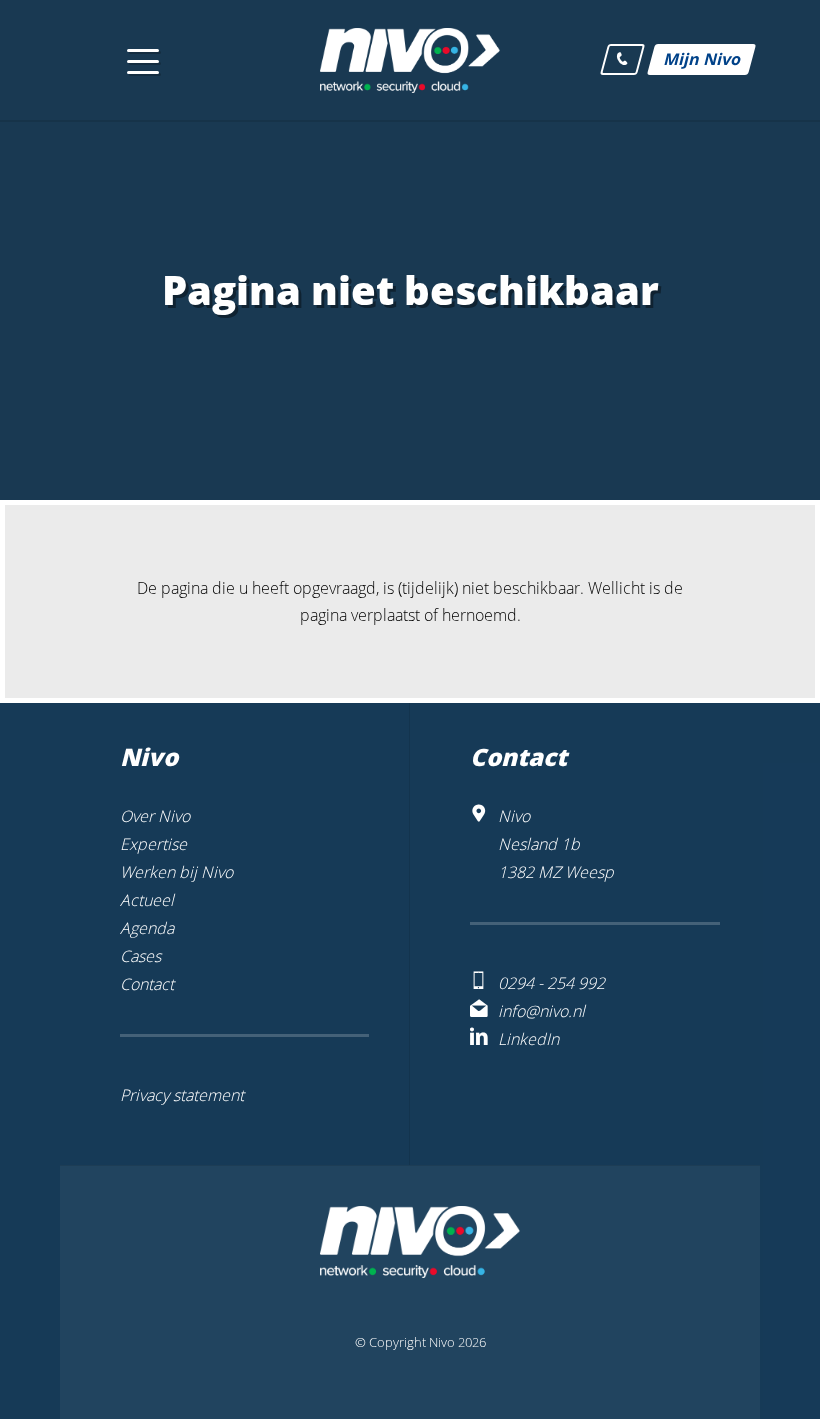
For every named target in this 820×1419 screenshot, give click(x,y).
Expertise (153, 844)
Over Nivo (155, 816)
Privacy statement (182, 1095)
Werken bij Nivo (176, 872)
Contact (147, 984)
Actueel (147, 900)
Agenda (147, 928)
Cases (140, 956)
